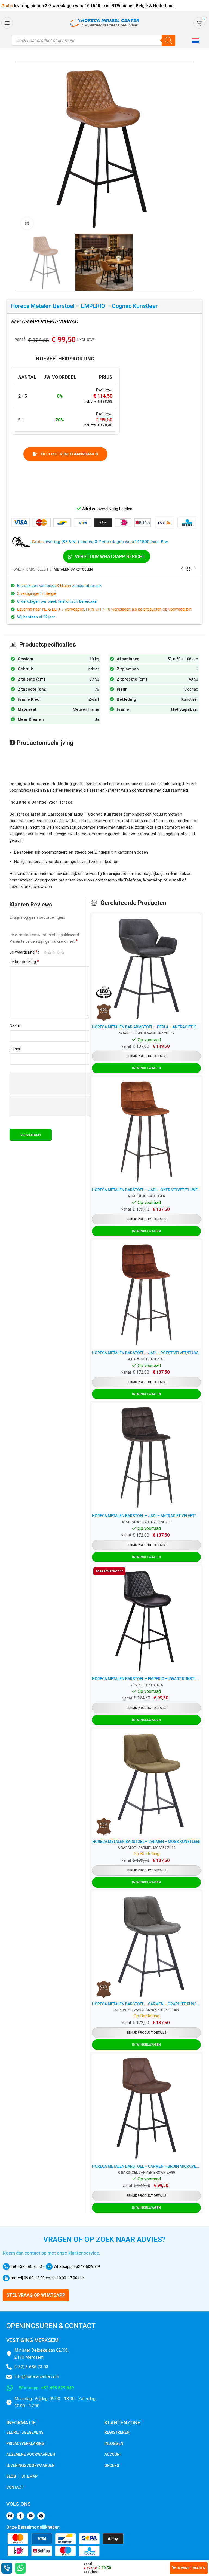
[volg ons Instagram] (10, 2516)
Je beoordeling (24, 962)
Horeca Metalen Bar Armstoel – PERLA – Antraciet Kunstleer (146, 1027)
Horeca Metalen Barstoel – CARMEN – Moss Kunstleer (146, 1842)
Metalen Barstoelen (73, 569)
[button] (196, 40)
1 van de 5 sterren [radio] (45, 952)
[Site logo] (104, 23)
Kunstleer (190, 699)
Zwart (94, 699)
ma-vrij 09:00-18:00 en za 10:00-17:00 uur (47, 2278)
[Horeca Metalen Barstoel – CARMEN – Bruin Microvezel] (146, 2108)
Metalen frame (86, 709)
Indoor (93, 669)
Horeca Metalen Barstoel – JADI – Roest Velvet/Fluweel (146, 1353)
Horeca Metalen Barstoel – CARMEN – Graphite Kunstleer (146, 2004)
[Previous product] (182, 569)
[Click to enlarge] (27, 223)
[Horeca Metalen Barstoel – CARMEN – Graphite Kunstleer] (146, 1946)
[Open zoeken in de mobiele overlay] (94, 40)
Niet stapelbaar (185, 709)
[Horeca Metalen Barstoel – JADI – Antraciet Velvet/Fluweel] (146, 1457)
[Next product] (195, 569)
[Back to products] (188, 569)
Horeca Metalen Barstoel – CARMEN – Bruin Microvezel (146, 2166)
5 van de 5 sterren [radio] (63, 952)
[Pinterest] (41, 2516)
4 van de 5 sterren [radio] (58, 952)
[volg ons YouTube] (31, 2516)
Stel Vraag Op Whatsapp (36, 2295)
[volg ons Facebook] (20, 2516)
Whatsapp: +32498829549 (76, 2266)
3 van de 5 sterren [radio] (54, 952)
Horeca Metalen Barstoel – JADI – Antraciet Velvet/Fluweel (146, 1516)
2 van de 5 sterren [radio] (50, 952)
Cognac (191, 689)
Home (16, 569)
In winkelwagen (191, 2568)
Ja (97, 719)
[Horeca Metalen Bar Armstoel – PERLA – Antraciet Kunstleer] (146, 969)
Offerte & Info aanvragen (69, 454)
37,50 (94, 679)
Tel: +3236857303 (26, 2266)
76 (97, 689)
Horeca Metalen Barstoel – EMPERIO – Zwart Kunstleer (146, 1679)
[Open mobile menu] (7, 23)
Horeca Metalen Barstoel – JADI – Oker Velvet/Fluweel (146, 1190)
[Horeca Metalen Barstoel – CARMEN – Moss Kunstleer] (146, 1783)
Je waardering (24, 952)
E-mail (15, 1049)
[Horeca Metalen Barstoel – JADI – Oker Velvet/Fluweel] (146, 1132)
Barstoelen (37, 569)
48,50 (193, 679)
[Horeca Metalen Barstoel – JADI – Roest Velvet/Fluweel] (146, 1295)
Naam (15, 1025)
